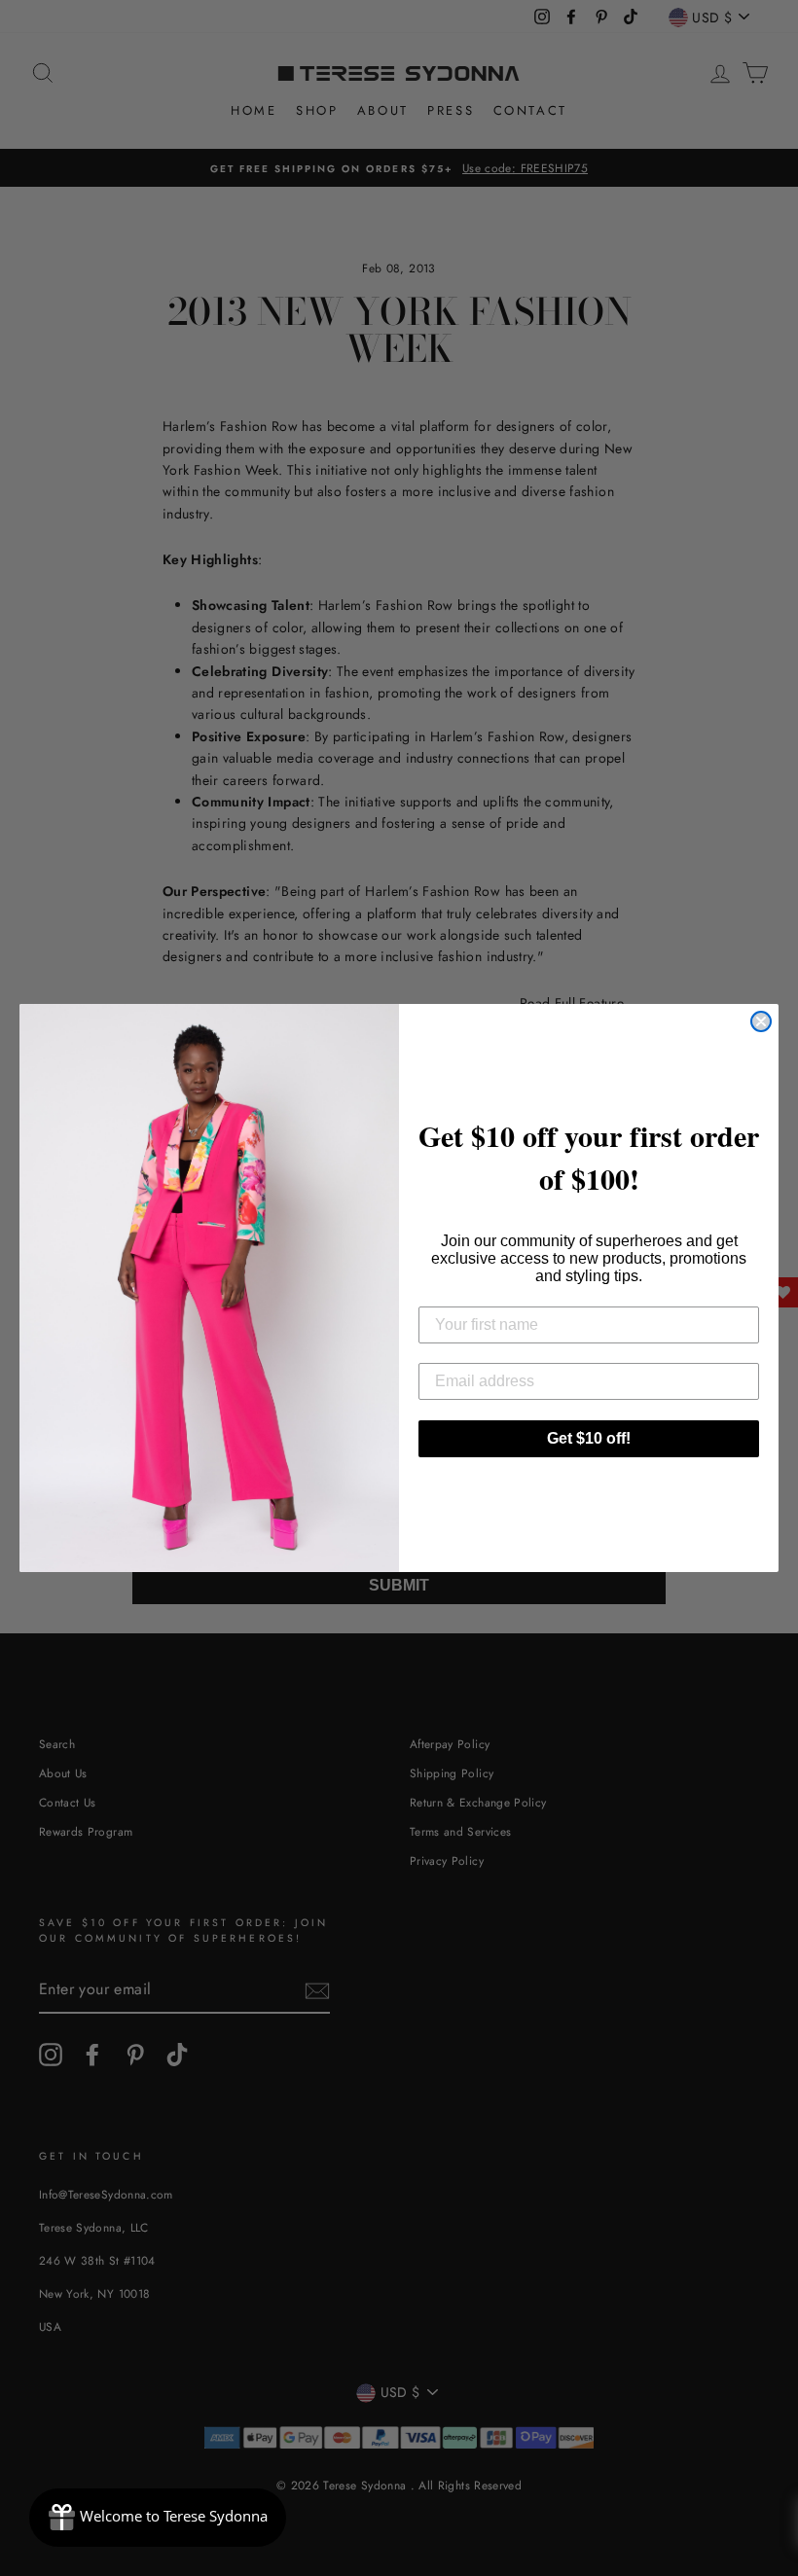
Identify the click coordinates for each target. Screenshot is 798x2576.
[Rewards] (158, 2518)
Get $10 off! (589, 1438)
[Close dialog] (761, 1021)
